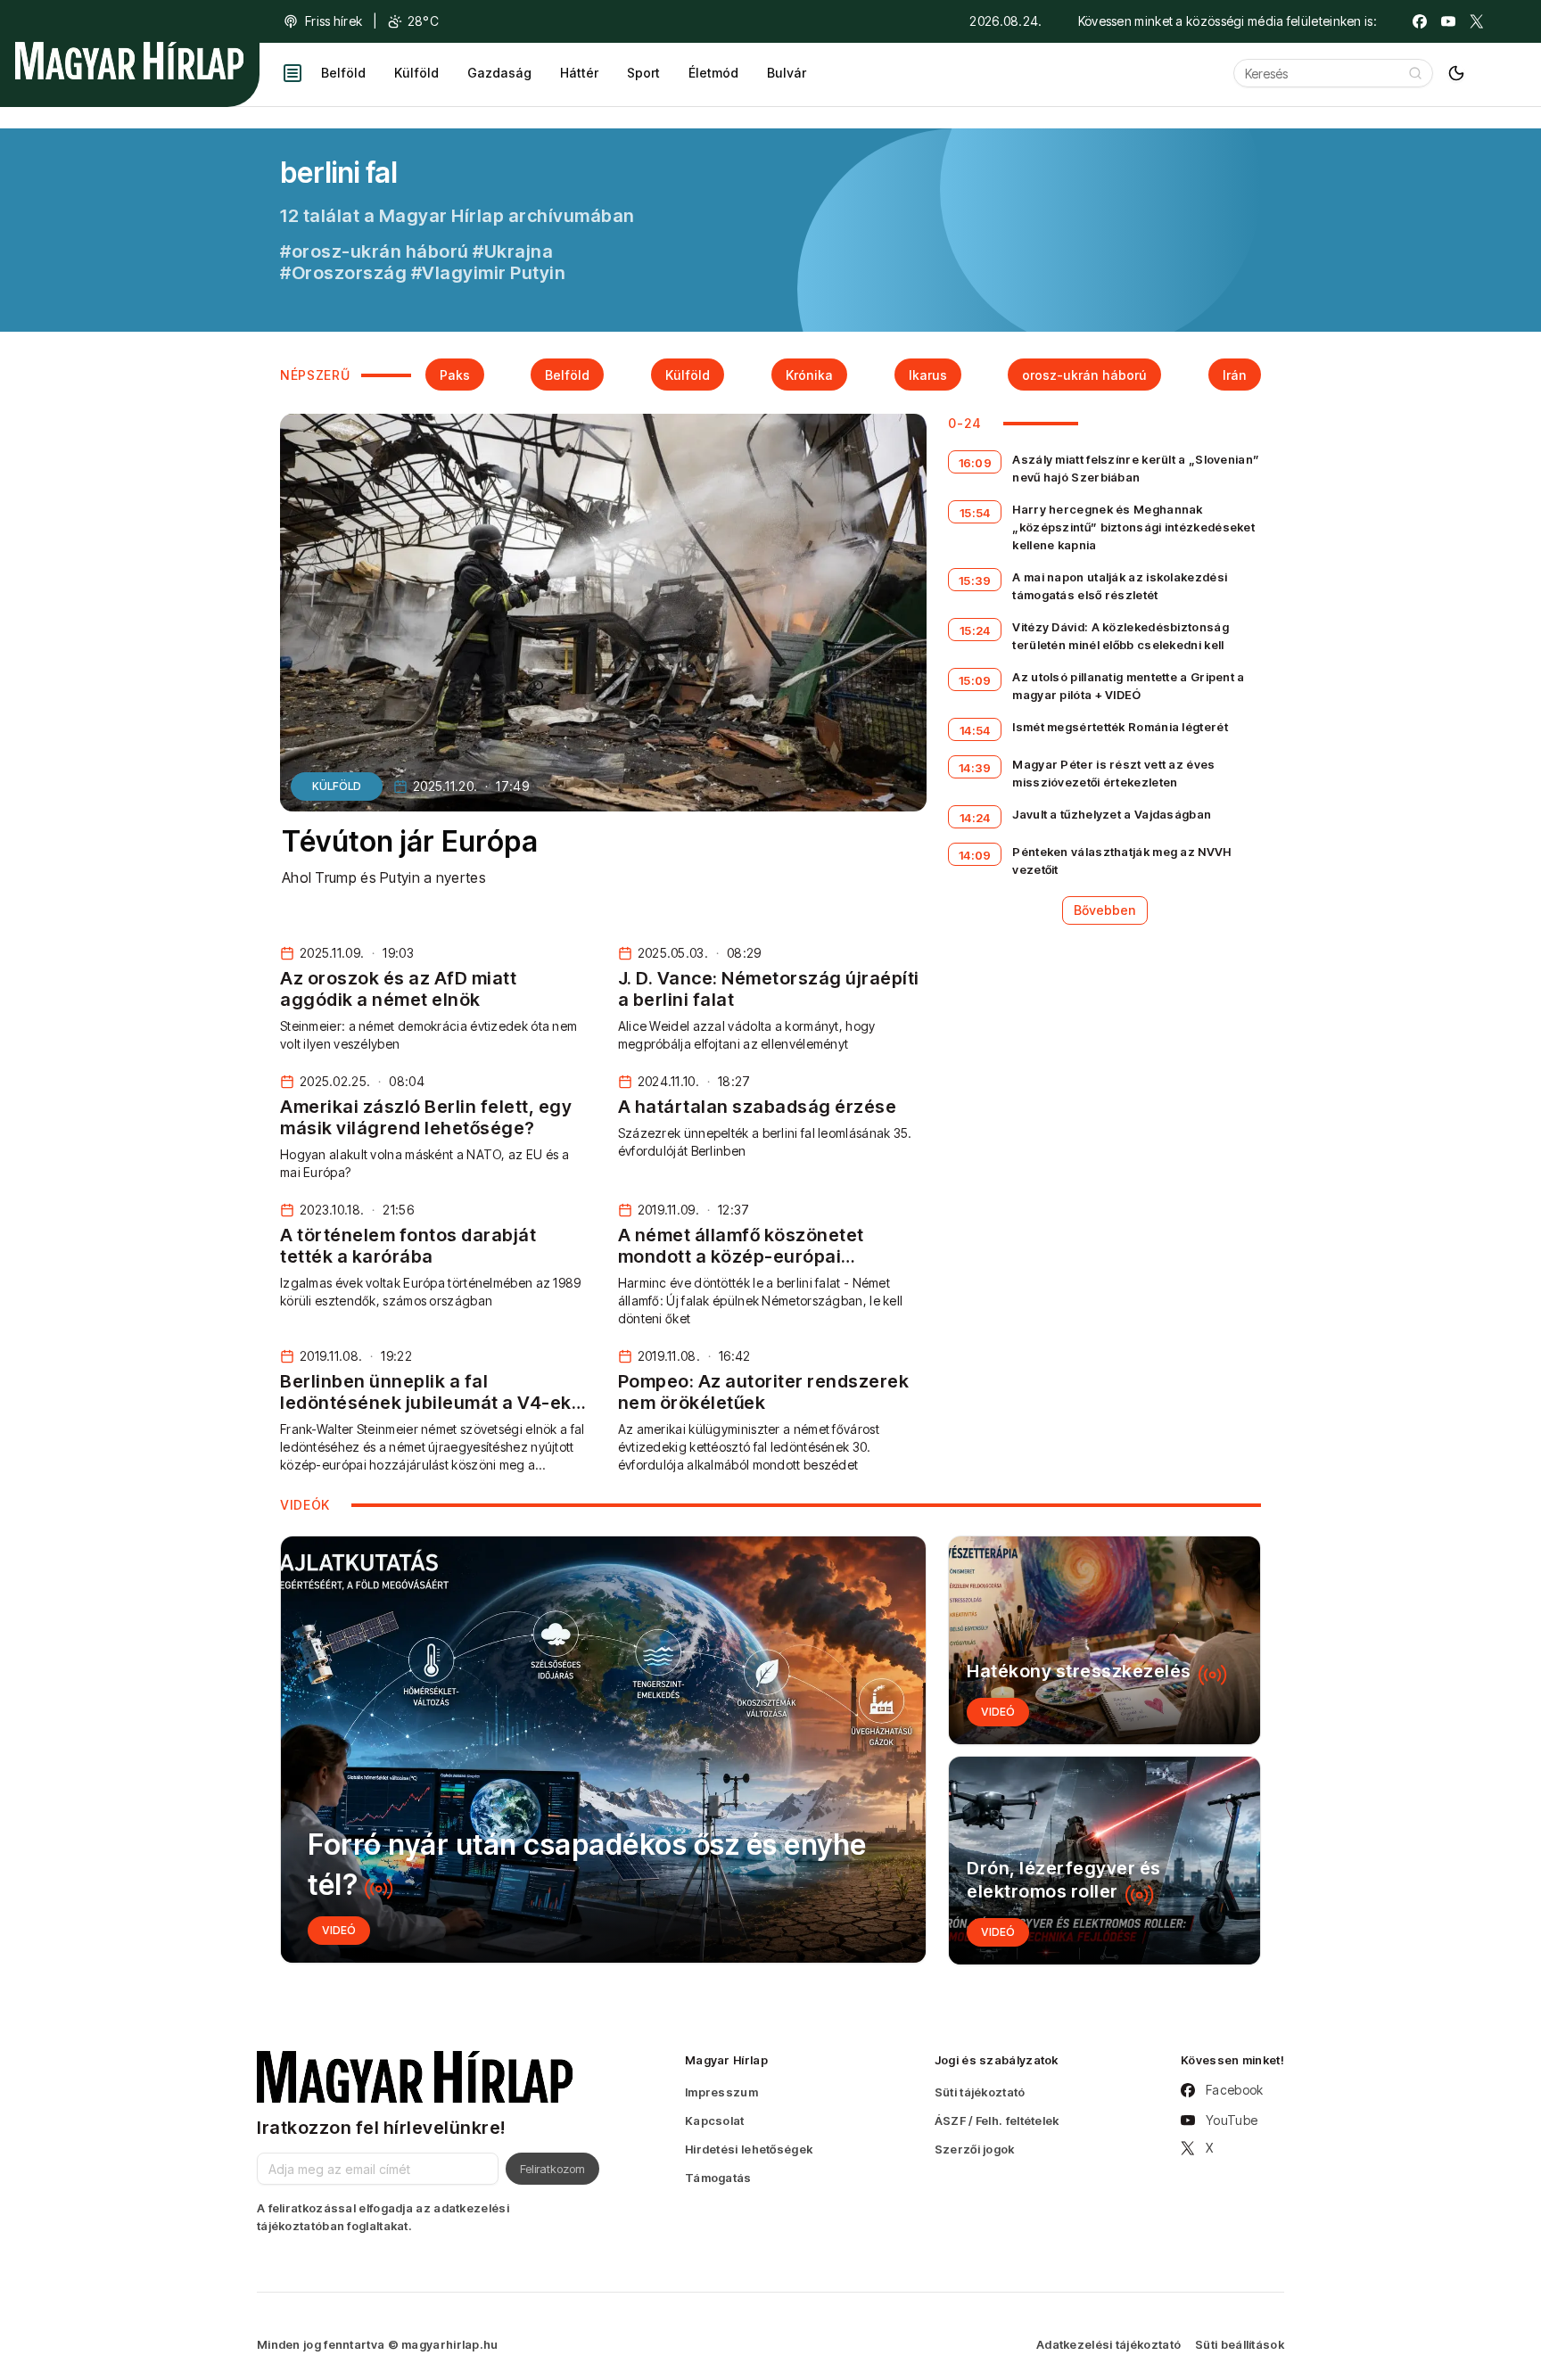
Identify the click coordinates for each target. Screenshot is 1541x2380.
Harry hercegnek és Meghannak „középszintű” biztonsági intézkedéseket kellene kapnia (1133, 527)
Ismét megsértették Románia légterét (1120, 727)
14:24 (975, 818)
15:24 (975, 630)
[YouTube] (1448, 21)
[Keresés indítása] (1415, 73)
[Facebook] (1420, 21)
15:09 (975, 680)
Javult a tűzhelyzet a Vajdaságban (1112, 814)
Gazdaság (499, 73)
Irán (1235, 375)
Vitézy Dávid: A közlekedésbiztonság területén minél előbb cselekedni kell (1121, 636)
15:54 (975, 513)
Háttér (579, 73)
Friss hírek (334, 21)
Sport (643, 73)
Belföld (343, 73)
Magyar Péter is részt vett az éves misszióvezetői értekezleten (1113, 773)
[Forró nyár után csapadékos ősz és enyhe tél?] (603, 1750)
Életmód (713, 73)
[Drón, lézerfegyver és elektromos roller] (1104, 1861)
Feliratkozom (552, 2169)
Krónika (809, 375)
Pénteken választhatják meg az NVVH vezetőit (1121, 861)
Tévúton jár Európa (410, 841)
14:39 (975, 768)
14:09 (975, 855)
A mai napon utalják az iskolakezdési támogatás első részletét (1120, 586)
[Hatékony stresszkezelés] (1104, 1640)
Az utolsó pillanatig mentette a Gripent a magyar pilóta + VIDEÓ (1128, 686)
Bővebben (1105, 910)
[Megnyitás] (293, 73)
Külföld (416, 73)
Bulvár (787, 73)
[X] (1477, 21)
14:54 (975, 730)
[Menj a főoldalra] (129, 61)
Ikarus (928, 375)
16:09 (976, 463)
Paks (455, 375)
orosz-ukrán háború (1084, 375)
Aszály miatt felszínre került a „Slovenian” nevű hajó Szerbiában (1136, 468)
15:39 (975, 581)
